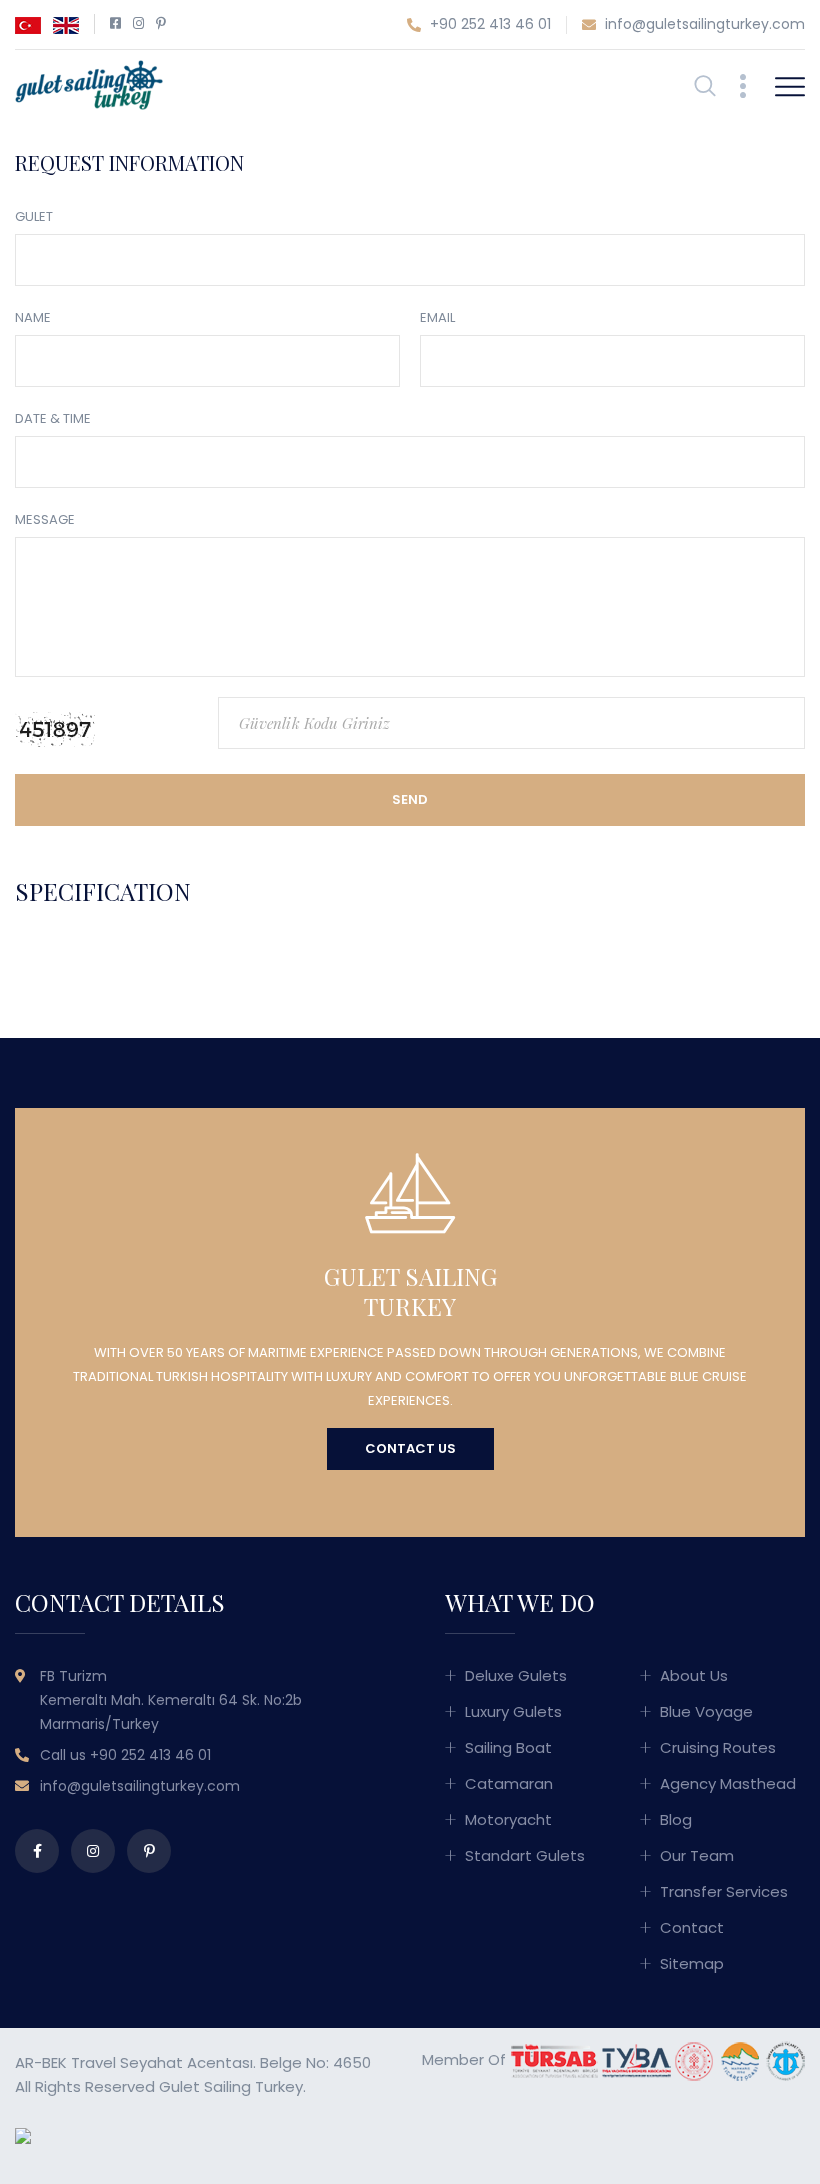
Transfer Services (724, 1891)
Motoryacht (508, 1819)
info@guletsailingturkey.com (703, 24)
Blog (676, 1819)
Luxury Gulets (513, 1711)
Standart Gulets (525, 1855)
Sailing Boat (508, 1747)
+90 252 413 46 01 (488, 24)
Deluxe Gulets (516, 1675)
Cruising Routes (718, 1747)
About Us (694, 1675)
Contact (692, 1927)
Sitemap (692, 1963)
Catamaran (509, 1783)
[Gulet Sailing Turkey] (89, 83)
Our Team (697, 1855)
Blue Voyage (706, 1711)
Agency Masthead (728, 1783)
